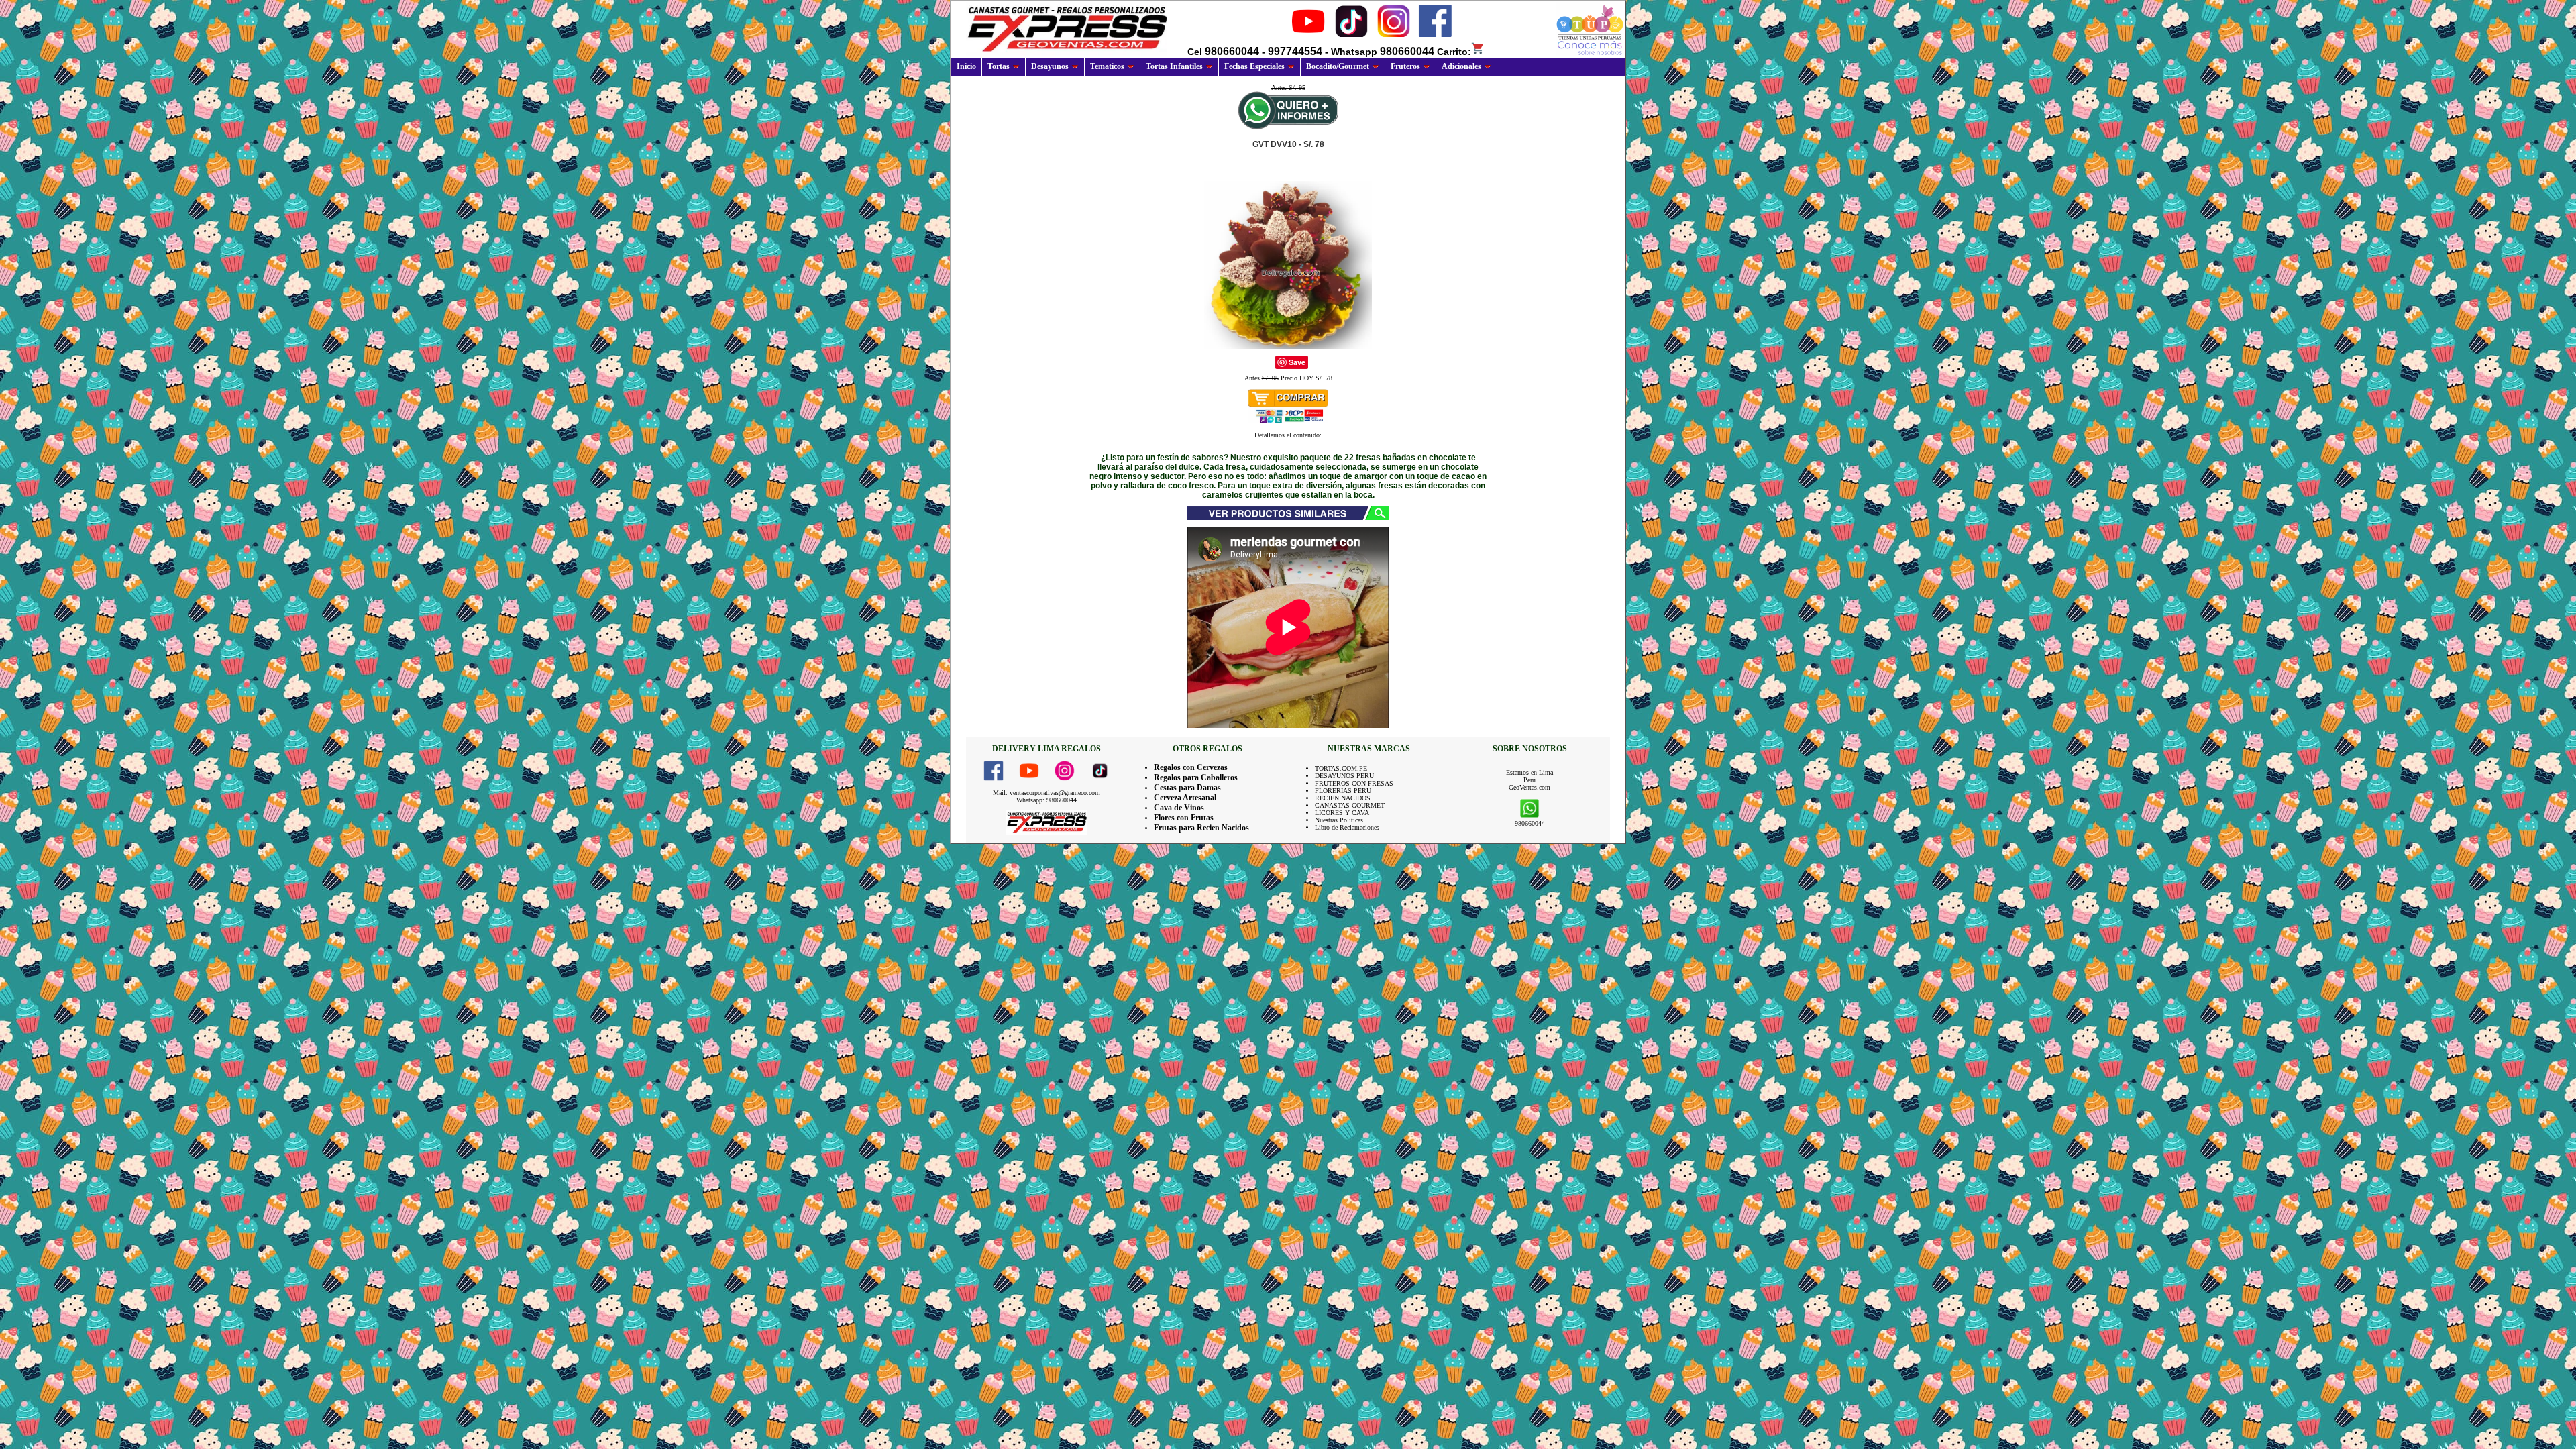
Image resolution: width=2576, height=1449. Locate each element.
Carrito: (1454, 52)
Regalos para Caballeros (1196, 777)
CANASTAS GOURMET (1350, 805)
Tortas (999, 66)
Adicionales (1461, 66)
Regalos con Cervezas (1191, 767)
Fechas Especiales (1254, 66)
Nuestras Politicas (1339, 820)
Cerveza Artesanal (1185, 798)
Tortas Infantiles (1174, 66)
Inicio (966, 66)
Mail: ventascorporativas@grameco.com (1046, 793)
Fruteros (1405, 66)
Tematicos (1107, 66)
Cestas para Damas (1187, 788)
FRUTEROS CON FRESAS (1354, 783)
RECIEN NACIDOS (1343, 798)
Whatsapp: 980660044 (1046, 800)
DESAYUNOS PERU (1344, 776)
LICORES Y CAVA (1342, 813)
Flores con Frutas (1184, 818)
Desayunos (1050, 66)
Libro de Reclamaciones (1347, 827)
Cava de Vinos (1179, 808)
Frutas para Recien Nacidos (1201, 828)
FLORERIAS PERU (1343, 791)
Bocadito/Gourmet (1338, 66)
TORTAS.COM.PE (1341, 768)
